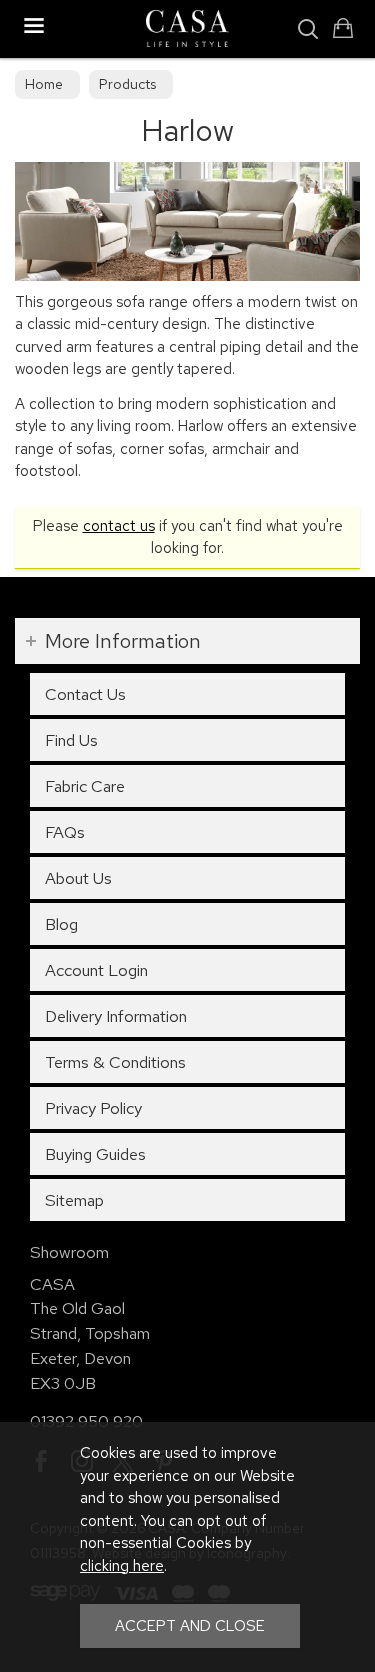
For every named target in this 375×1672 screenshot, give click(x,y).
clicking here (122, 1566)
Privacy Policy (93, 1108)
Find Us (71, 740)
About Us (78, 878)
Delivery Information (116, 1016)
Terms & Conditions (115, 1062)
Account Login (96, 970)
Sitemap (74, 1200)
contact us (119, 526)
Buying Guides (95, 1154)
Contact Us (85, 694)
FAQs (65, 832)
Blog (61, 924)
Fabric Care (85, 786)
